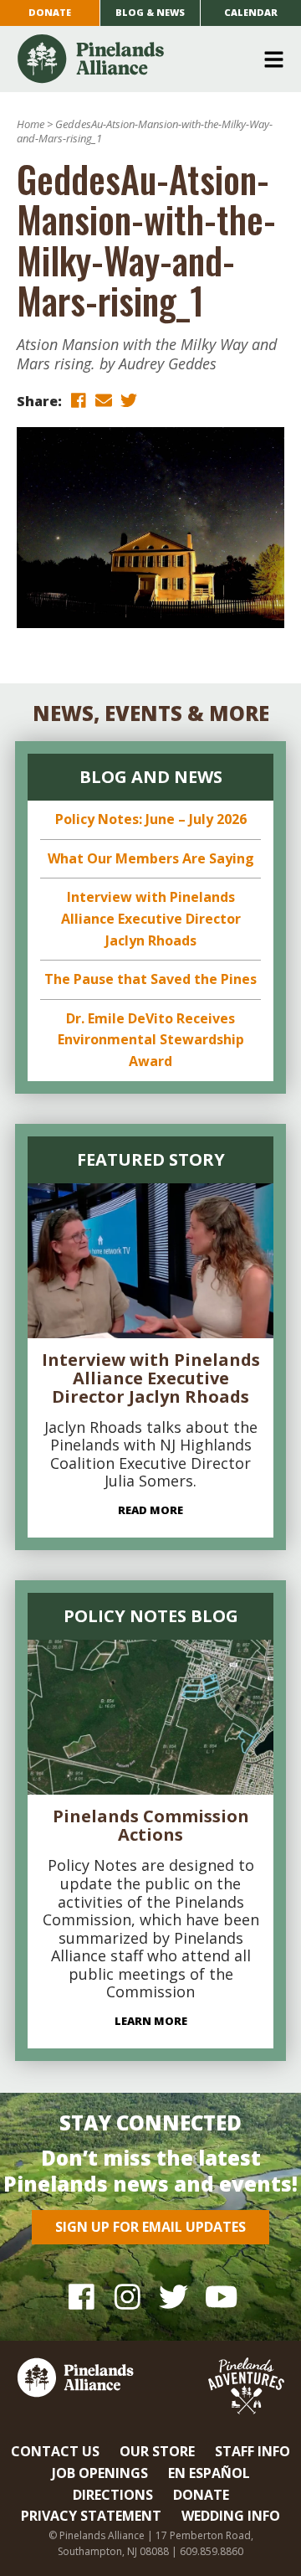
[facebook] (79, 400)
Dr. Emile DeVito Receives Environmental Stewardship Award (151, 1040)
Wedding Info (231, 2516)
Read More (150, 1510)
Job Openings (100, 2473)
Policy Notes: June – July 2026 (151, 819)
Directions (113, 2495)
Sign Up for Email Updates (150, 2227)
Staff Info (253, 2451)
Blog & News (150, 12)
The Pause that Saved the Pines (150, 979)
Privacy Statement (91, 2516)
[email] (104, 400)
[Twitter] (173, 2297)
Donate (50, 12)
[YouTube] (219, 2297)
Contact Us (55, 2451)
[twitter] (129, 400)
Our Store (157, 2451)
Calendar (251, 12)
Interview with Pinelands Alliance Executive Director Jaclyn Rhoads (151, 918)
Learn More (151, 2021)
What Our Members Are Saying (151, 858)
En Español (209, 2473)
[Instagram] (128, 2297)
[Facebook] (82, 2297)
